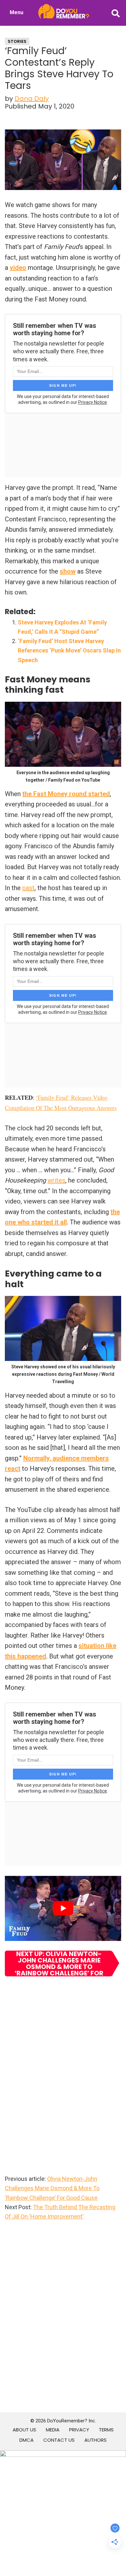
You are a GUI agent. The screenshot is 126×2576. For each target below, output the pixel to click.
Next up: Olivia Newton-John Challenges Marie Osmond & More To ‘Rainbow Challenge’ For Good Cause (59, 1963)
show (68, 571)
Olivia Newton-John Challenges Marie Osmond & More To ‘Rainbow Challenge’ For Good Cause (52, 2188)
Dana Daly (32, 99)
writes (56, 1180)
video (18, 268)
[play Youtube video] (63, 1908)
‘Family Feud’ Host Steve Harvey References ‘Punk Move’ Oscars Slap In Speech (69, 651)
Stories (17, 41)
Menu (16, 12)
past (28, 888)
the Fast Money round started (66, 794)
